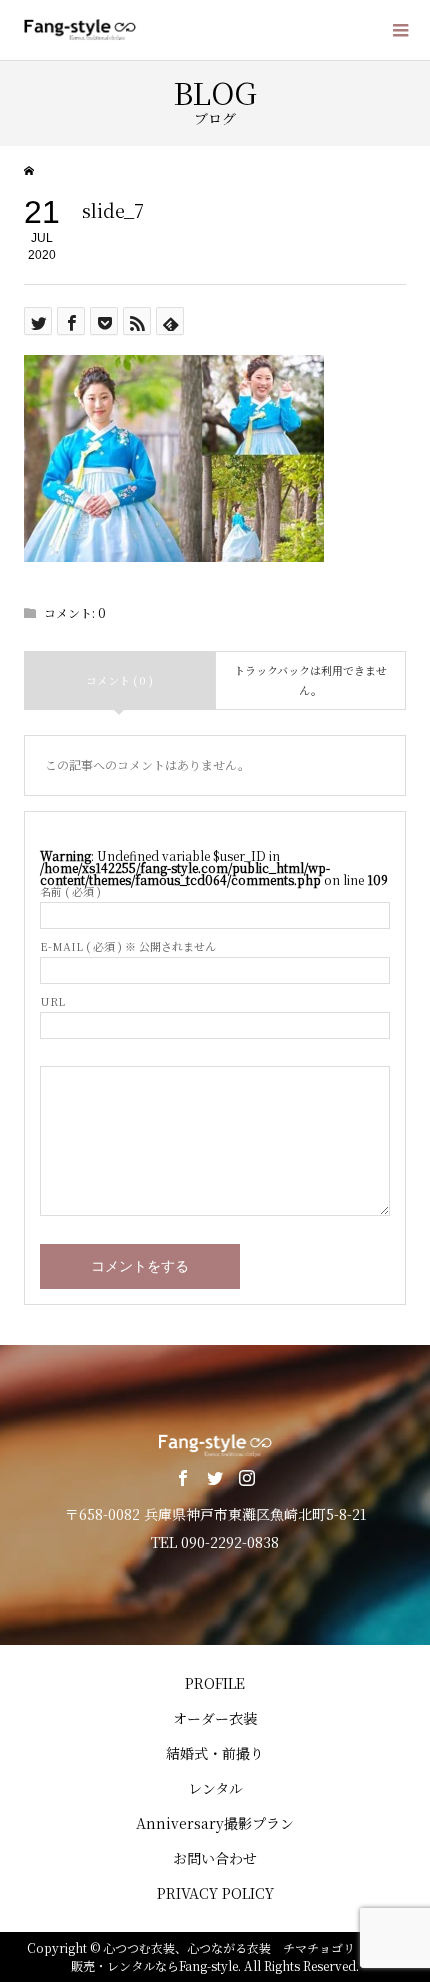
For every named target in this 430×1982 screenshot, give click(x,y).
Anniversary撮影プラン (215, 1823)
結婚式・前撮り (215, 1753)
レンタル (215, 1788)
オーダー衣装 (215, 1718)
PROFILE (215, 1683)
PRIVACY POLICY (215, 1893)
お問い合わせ (215, 1858)
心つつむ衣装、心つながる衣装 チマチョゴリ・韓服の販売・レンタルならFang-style (237, 1956)
